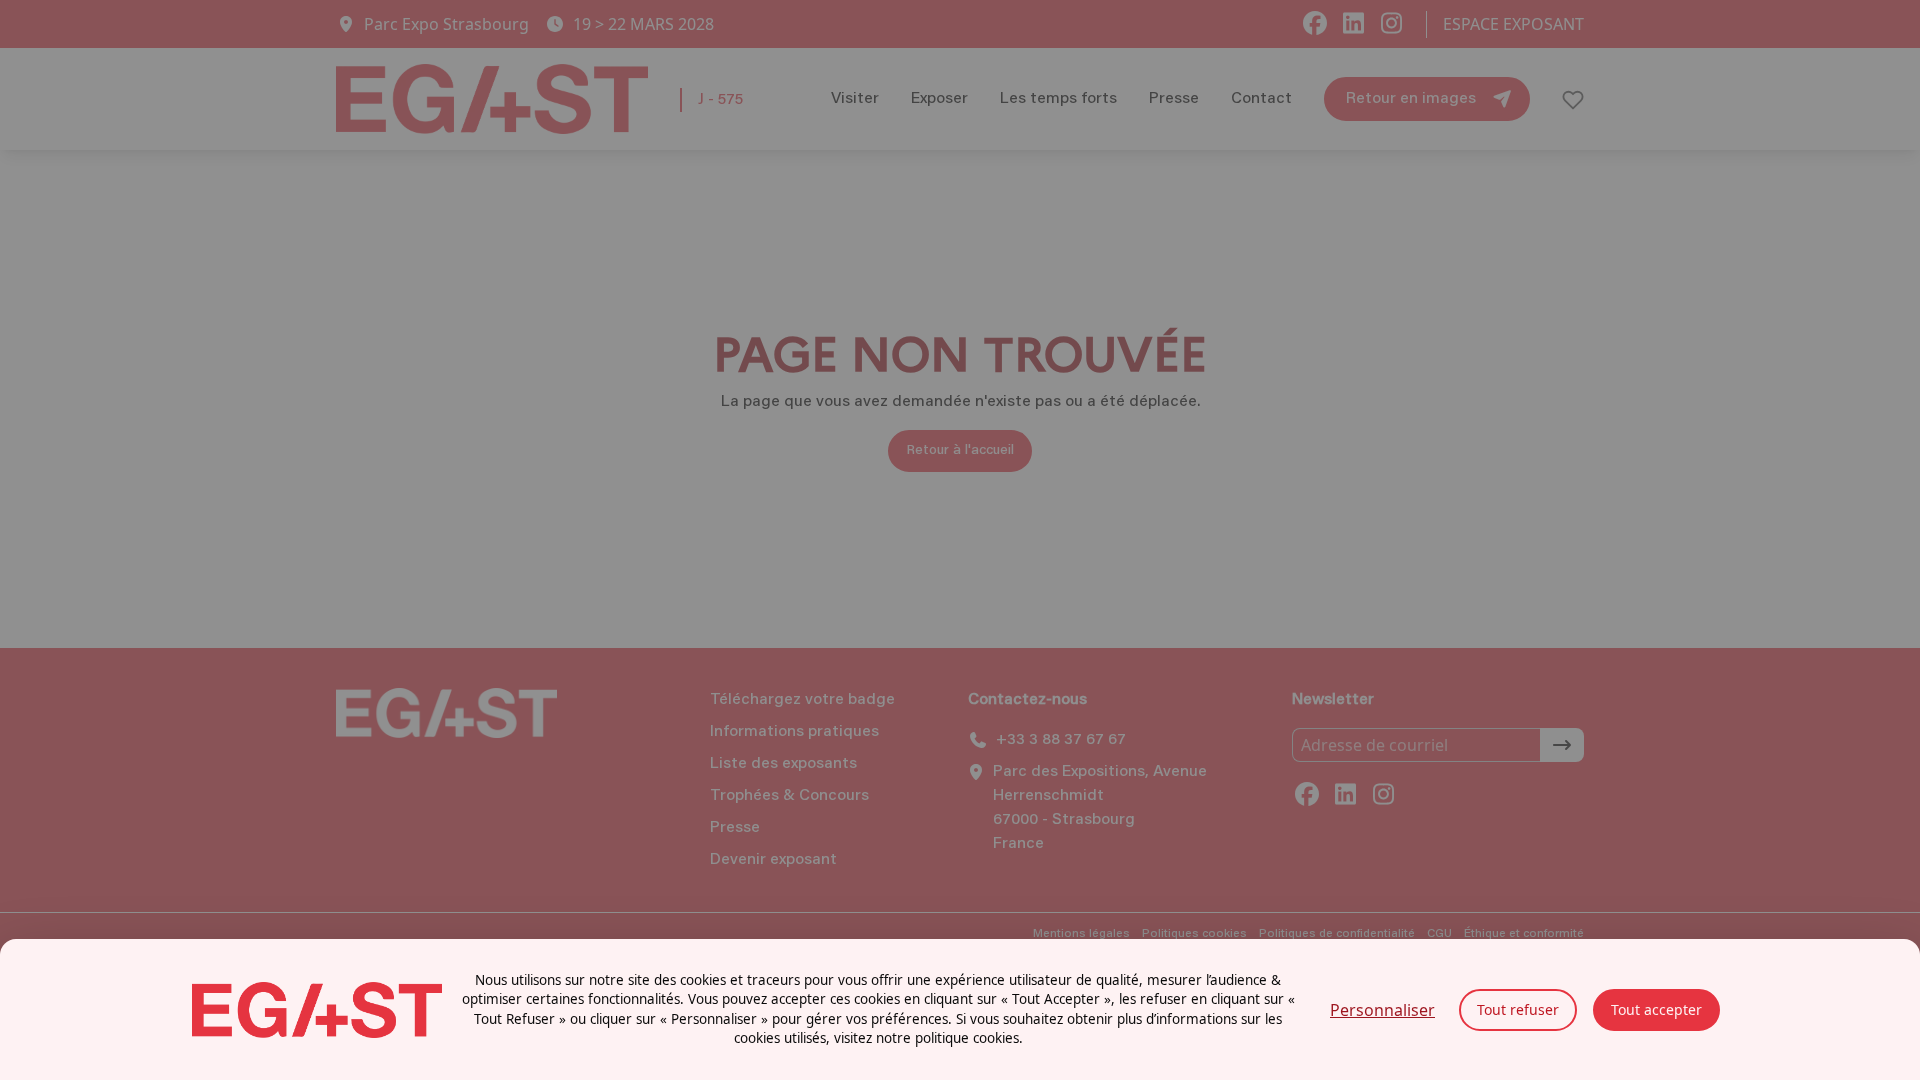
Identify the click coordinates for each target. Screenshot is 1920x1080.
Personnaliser (1382, 1010)
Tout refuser (1518, 1009)
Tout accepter (1656, 1009)
